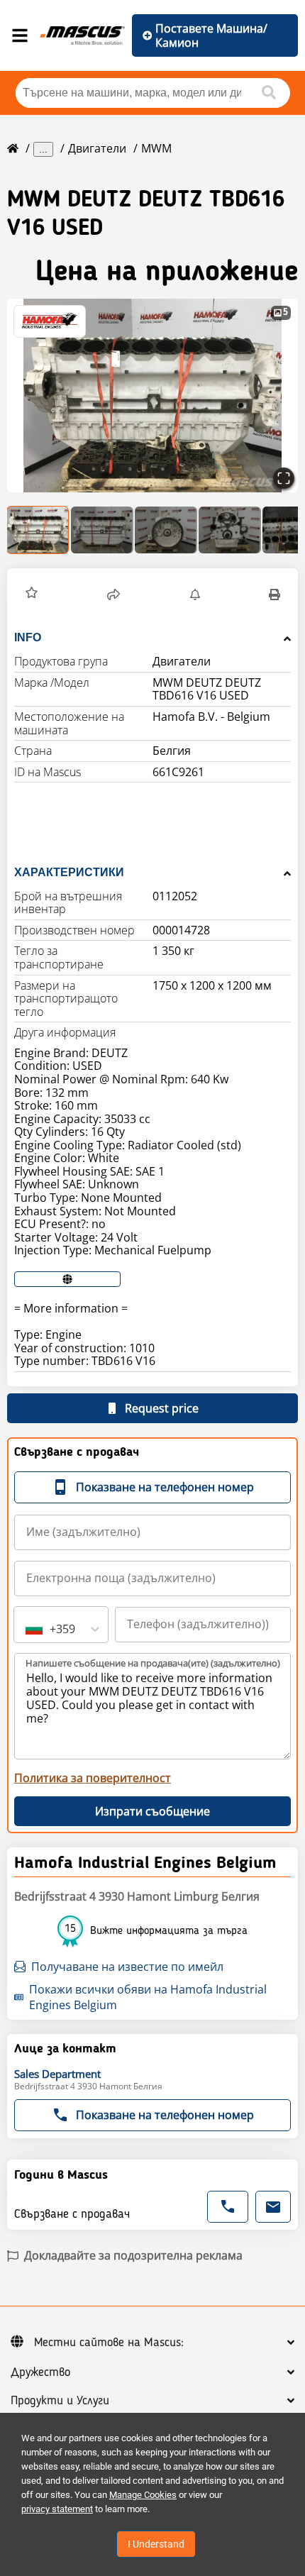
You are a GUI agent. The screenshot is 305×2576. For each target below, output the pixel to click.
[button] (152, 396)
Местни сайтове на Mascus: (109, 2343)
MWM (156, 148)
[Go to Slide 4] (230, 530)
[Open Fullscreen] (284, 478)
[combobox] (27, 1629)
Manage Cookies (143, 2495)
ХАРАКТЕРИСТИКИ (69, 872)
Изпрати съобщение (152, 1811)
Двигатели (97, 148)
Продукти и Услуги (60, 2401)
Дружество (40, 2372)
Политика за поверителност (93, 1778)
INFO (28, 637)
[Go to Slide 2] (102, 530)
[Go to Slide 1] (38, 530)
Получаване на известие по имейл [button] (127, 1967)
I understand (156, 2544)
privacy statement (57, 2509)
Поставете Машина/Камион (211, 35)
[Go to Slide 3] (166, 530)
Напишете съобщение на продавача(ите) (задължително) (153, 1663)
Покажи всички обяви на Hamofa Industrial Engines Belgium (148, 1997)
